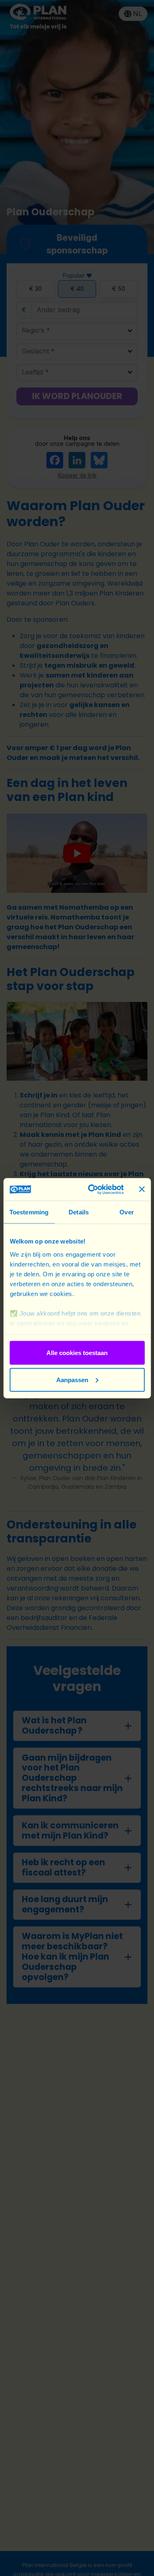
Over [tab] (126, 1212)
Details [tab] (79, 1212)
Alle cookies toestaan (77, 1353)
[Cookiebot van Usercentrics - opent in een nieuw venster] (92, 1189)
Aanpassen (72, 1379)
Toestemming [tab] (29, 1212)
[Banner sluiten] (142, 1189)
